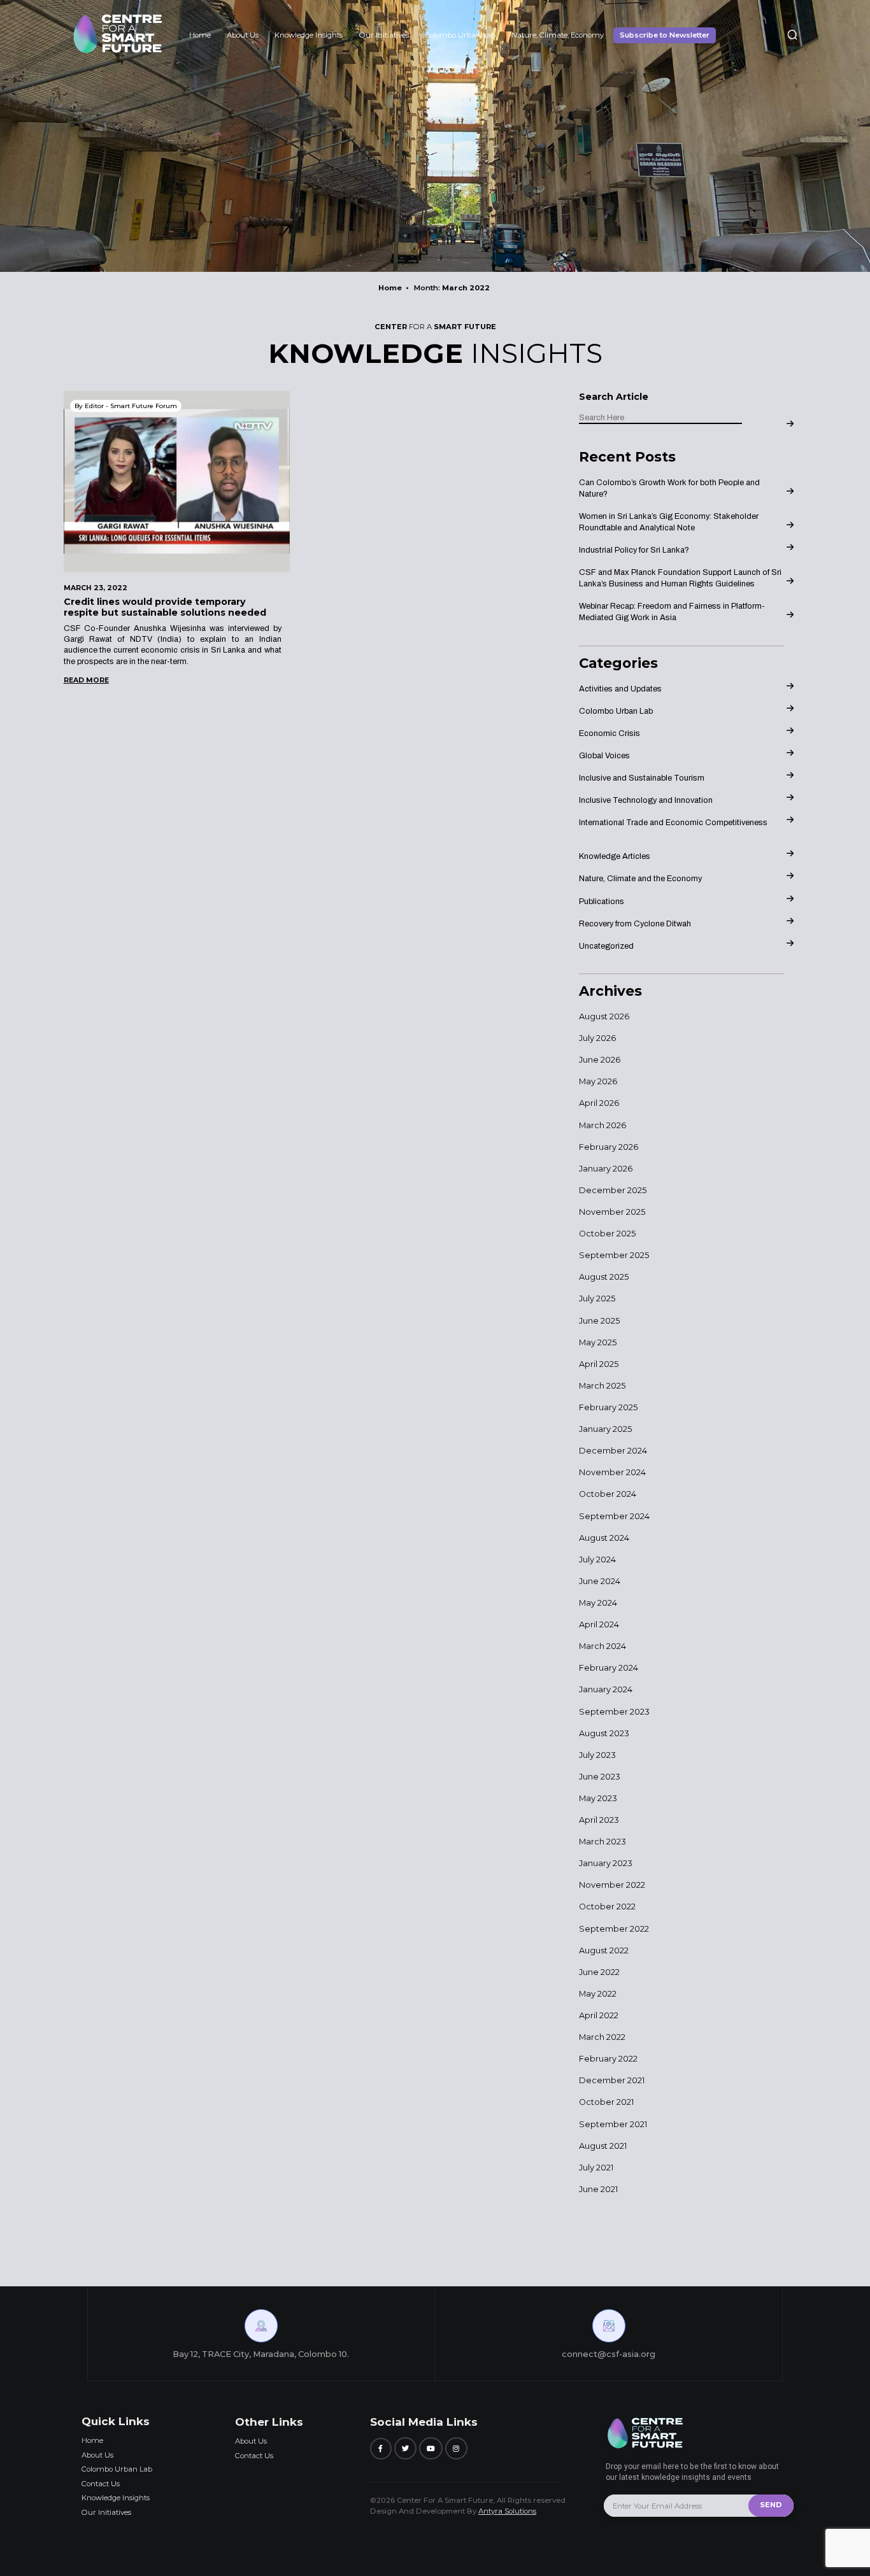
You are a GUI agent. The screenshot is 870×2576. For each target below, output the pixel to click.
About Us (243, 35)
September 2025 (614, 1255)
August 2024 (604, 1538)
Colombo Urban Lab (460, 35)
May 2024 (598, 1603)
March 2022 (602, 2037)
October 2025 (607, 1234)
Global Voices (604, 756)
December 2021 (612, 2080)
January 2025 (605, 1429)
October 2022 (607, 1907)
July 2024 (597, 1560)
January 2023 (606, 1863)
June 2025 (599, 1321)
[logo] (118, 51)
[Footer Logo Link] (649, 2448)
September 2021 (613, 2124)
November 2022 (612, 1885)
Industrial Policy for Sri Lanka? (634, 550)
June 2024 (600, 1581)
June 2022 (599, 1972)
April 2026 (599, 1103)
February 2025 (608, 1407)
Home (200, 35)
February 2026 (609, 1147)
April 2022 (599, 2015)
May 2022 (598, 1994)
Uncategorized (606, 946)
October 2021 (606, 2102)
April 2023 (599, 1820)
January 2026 (606, 1169)
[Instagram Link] (456, 2448)
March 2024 (603, 1646)
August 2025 (604, 1277)
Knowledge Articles (615, 856)
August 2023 (604, 1733)
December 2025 (613, 1190)
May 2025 (598, 1342)
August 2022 (604, 1950)
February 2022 (608, 2059)
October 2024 (608, 1494)
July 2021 (596, 2168)
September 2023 (614, 1712)
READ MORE (86, 680)
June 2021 (598, 2189)
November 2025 (612, 1212)
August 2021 (603, 2146)
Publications (602, 902)
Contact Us (101, 2484)
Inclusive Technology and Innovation (646, 800)
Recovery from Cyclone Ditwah (635, 924)
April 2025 (599, 1364)
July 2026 (597, 1038)
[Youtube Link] (431, 2448)
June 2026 (600, 1060)
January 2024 (606, 1689)
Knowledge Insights (309, 35)
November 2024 (612, 1472)
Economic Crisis (610, 733)
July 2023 (597, 1755)
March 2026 (603, 1125)
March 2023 (603, 1842)
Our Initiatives (384, 35)
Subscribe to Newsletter (665, 35)
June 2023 (600, 1777)
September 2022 (614, 1929)
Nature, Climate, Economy (558, 35)
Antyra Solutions (507, 2511)
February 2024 (609, 1668)
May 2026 (598, 1081)
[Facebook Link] (381, 2448)
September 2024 (614, 1516)
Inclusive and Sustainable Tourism (642, 778)
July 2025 (597, 1299)
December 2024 (613, 1451)
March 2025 (602, 1386)
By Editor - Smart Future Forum (126, 406)
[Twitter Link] (405, 2448)
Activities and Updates (620, 689)
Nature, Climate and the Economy (640, 879)
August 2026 (604, 1016)
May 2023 (598, 1798)
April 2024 (599, 1624)
